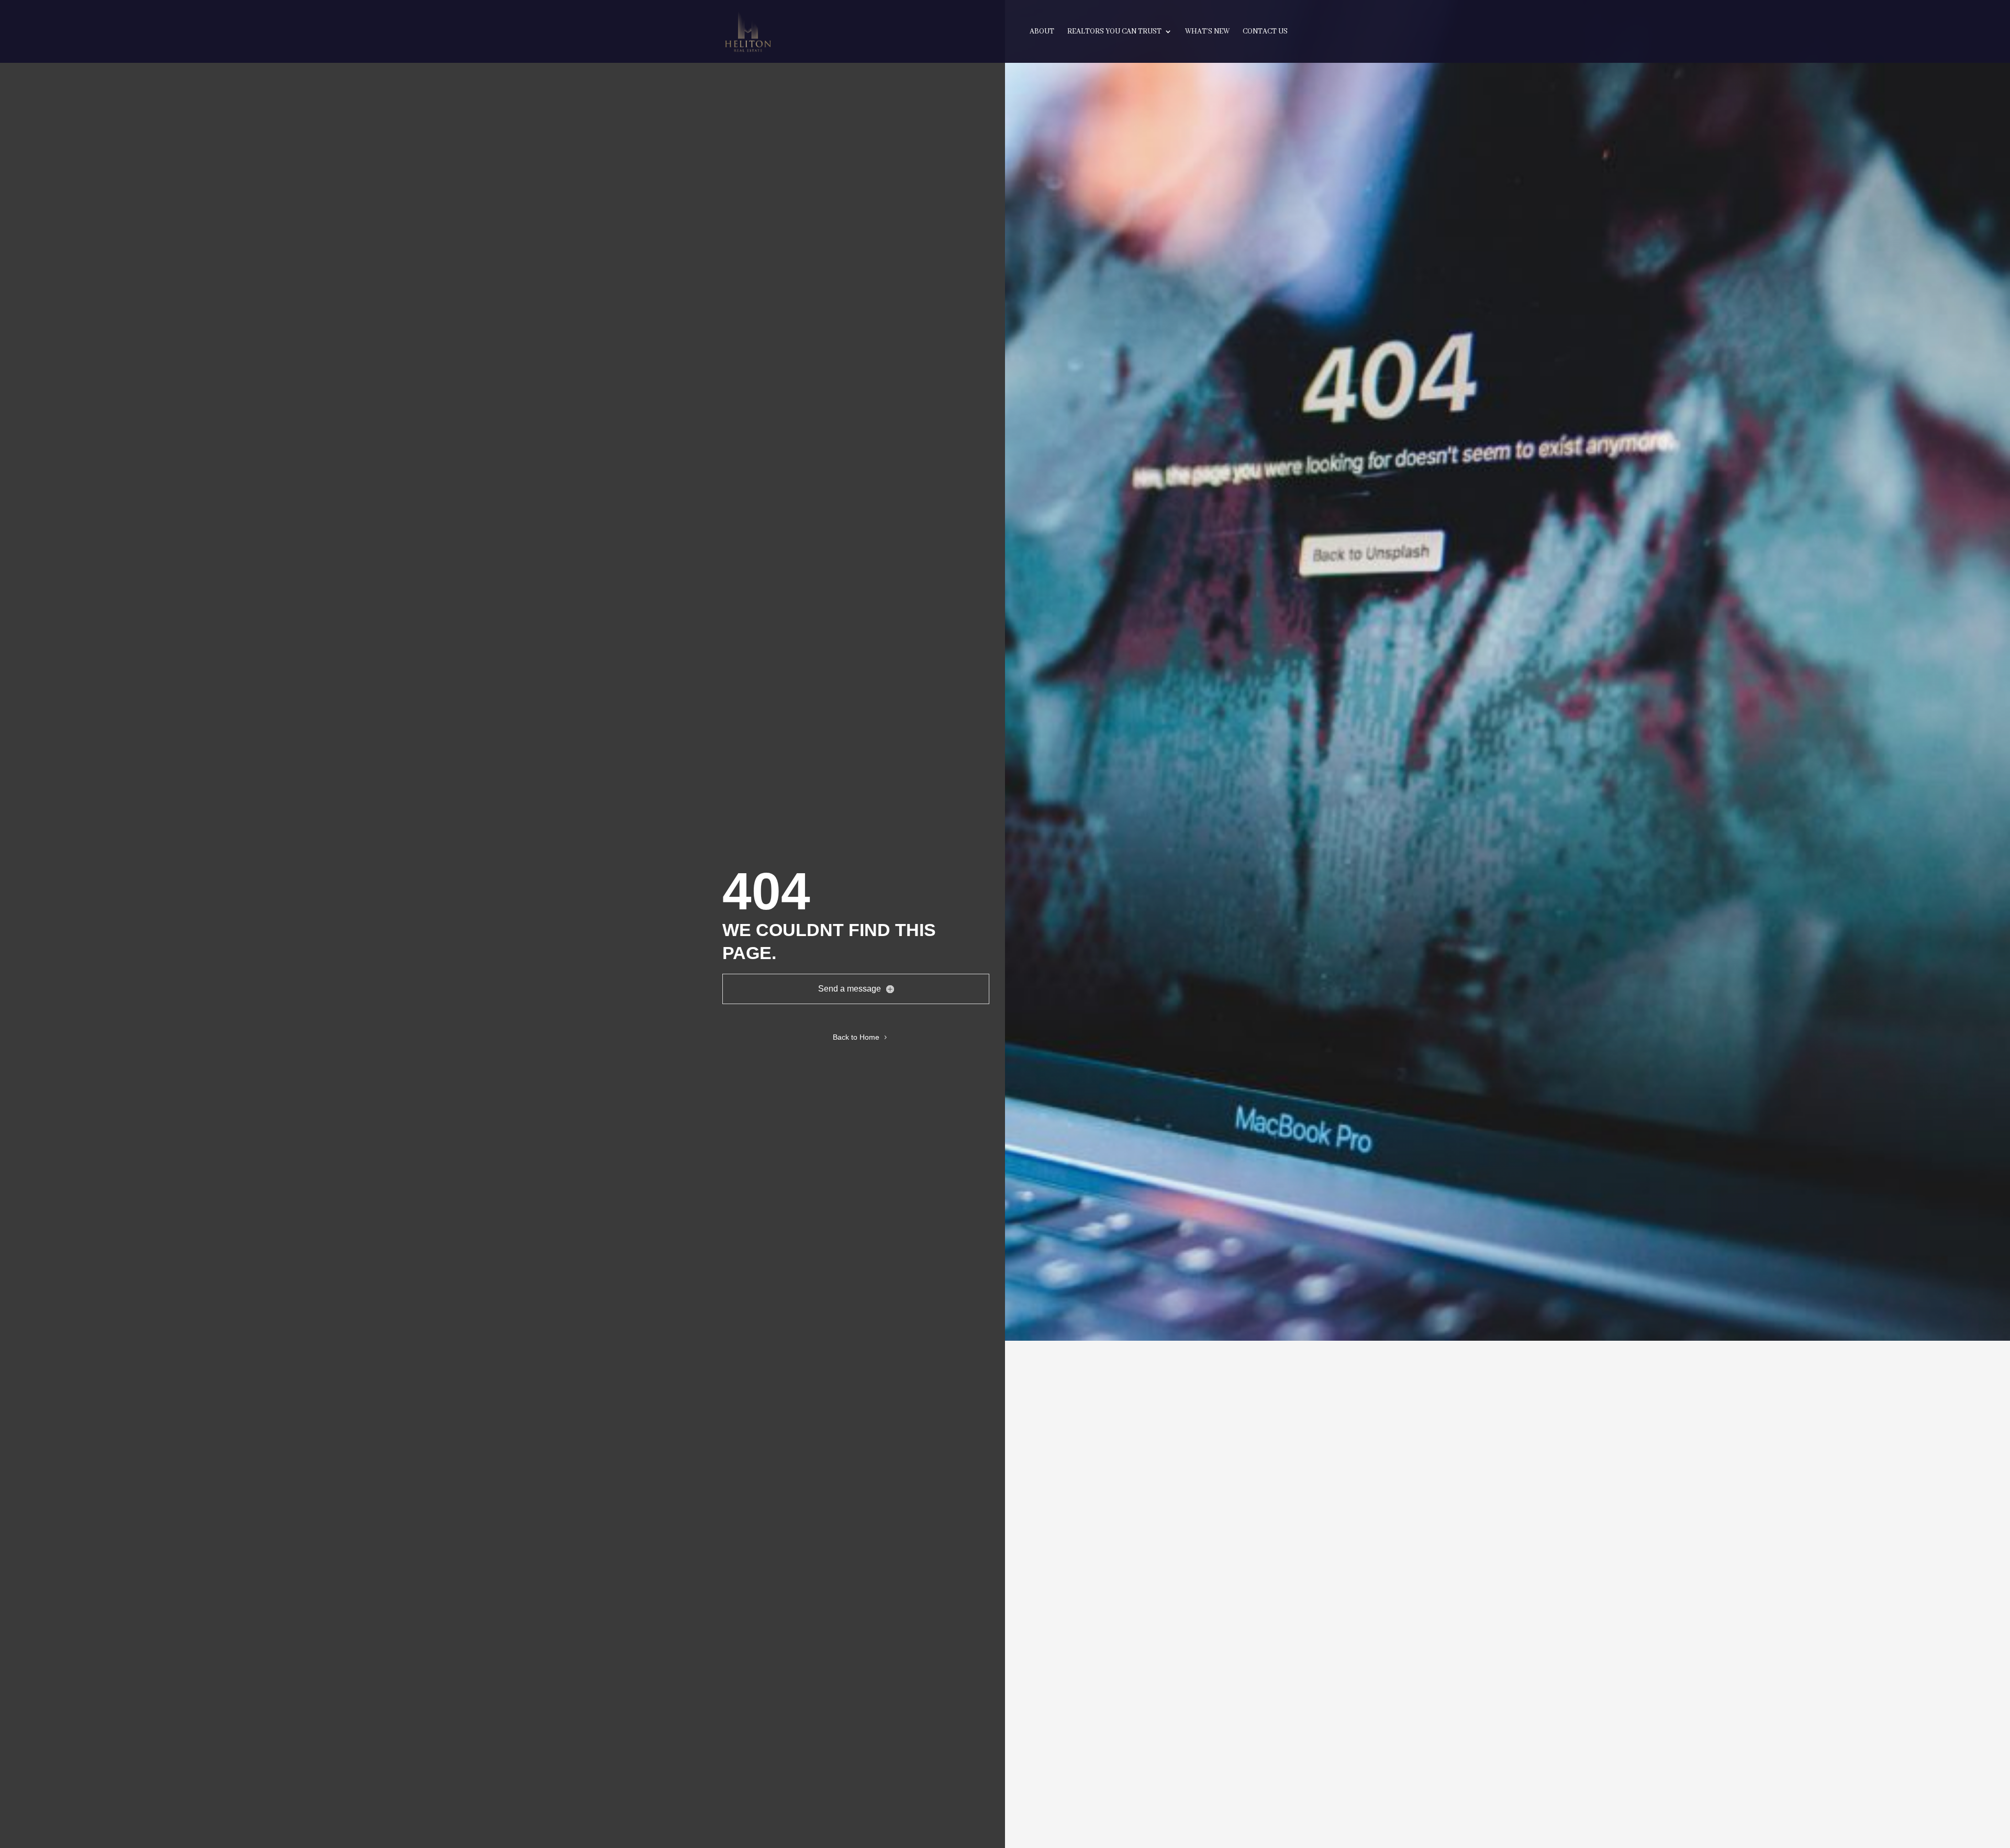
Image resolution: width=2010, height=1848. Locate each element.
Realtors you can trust (1114, 32)
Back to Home (856, 1037)
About (1042, 32)
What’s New (1207, 32)
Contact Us (1265, 32)
